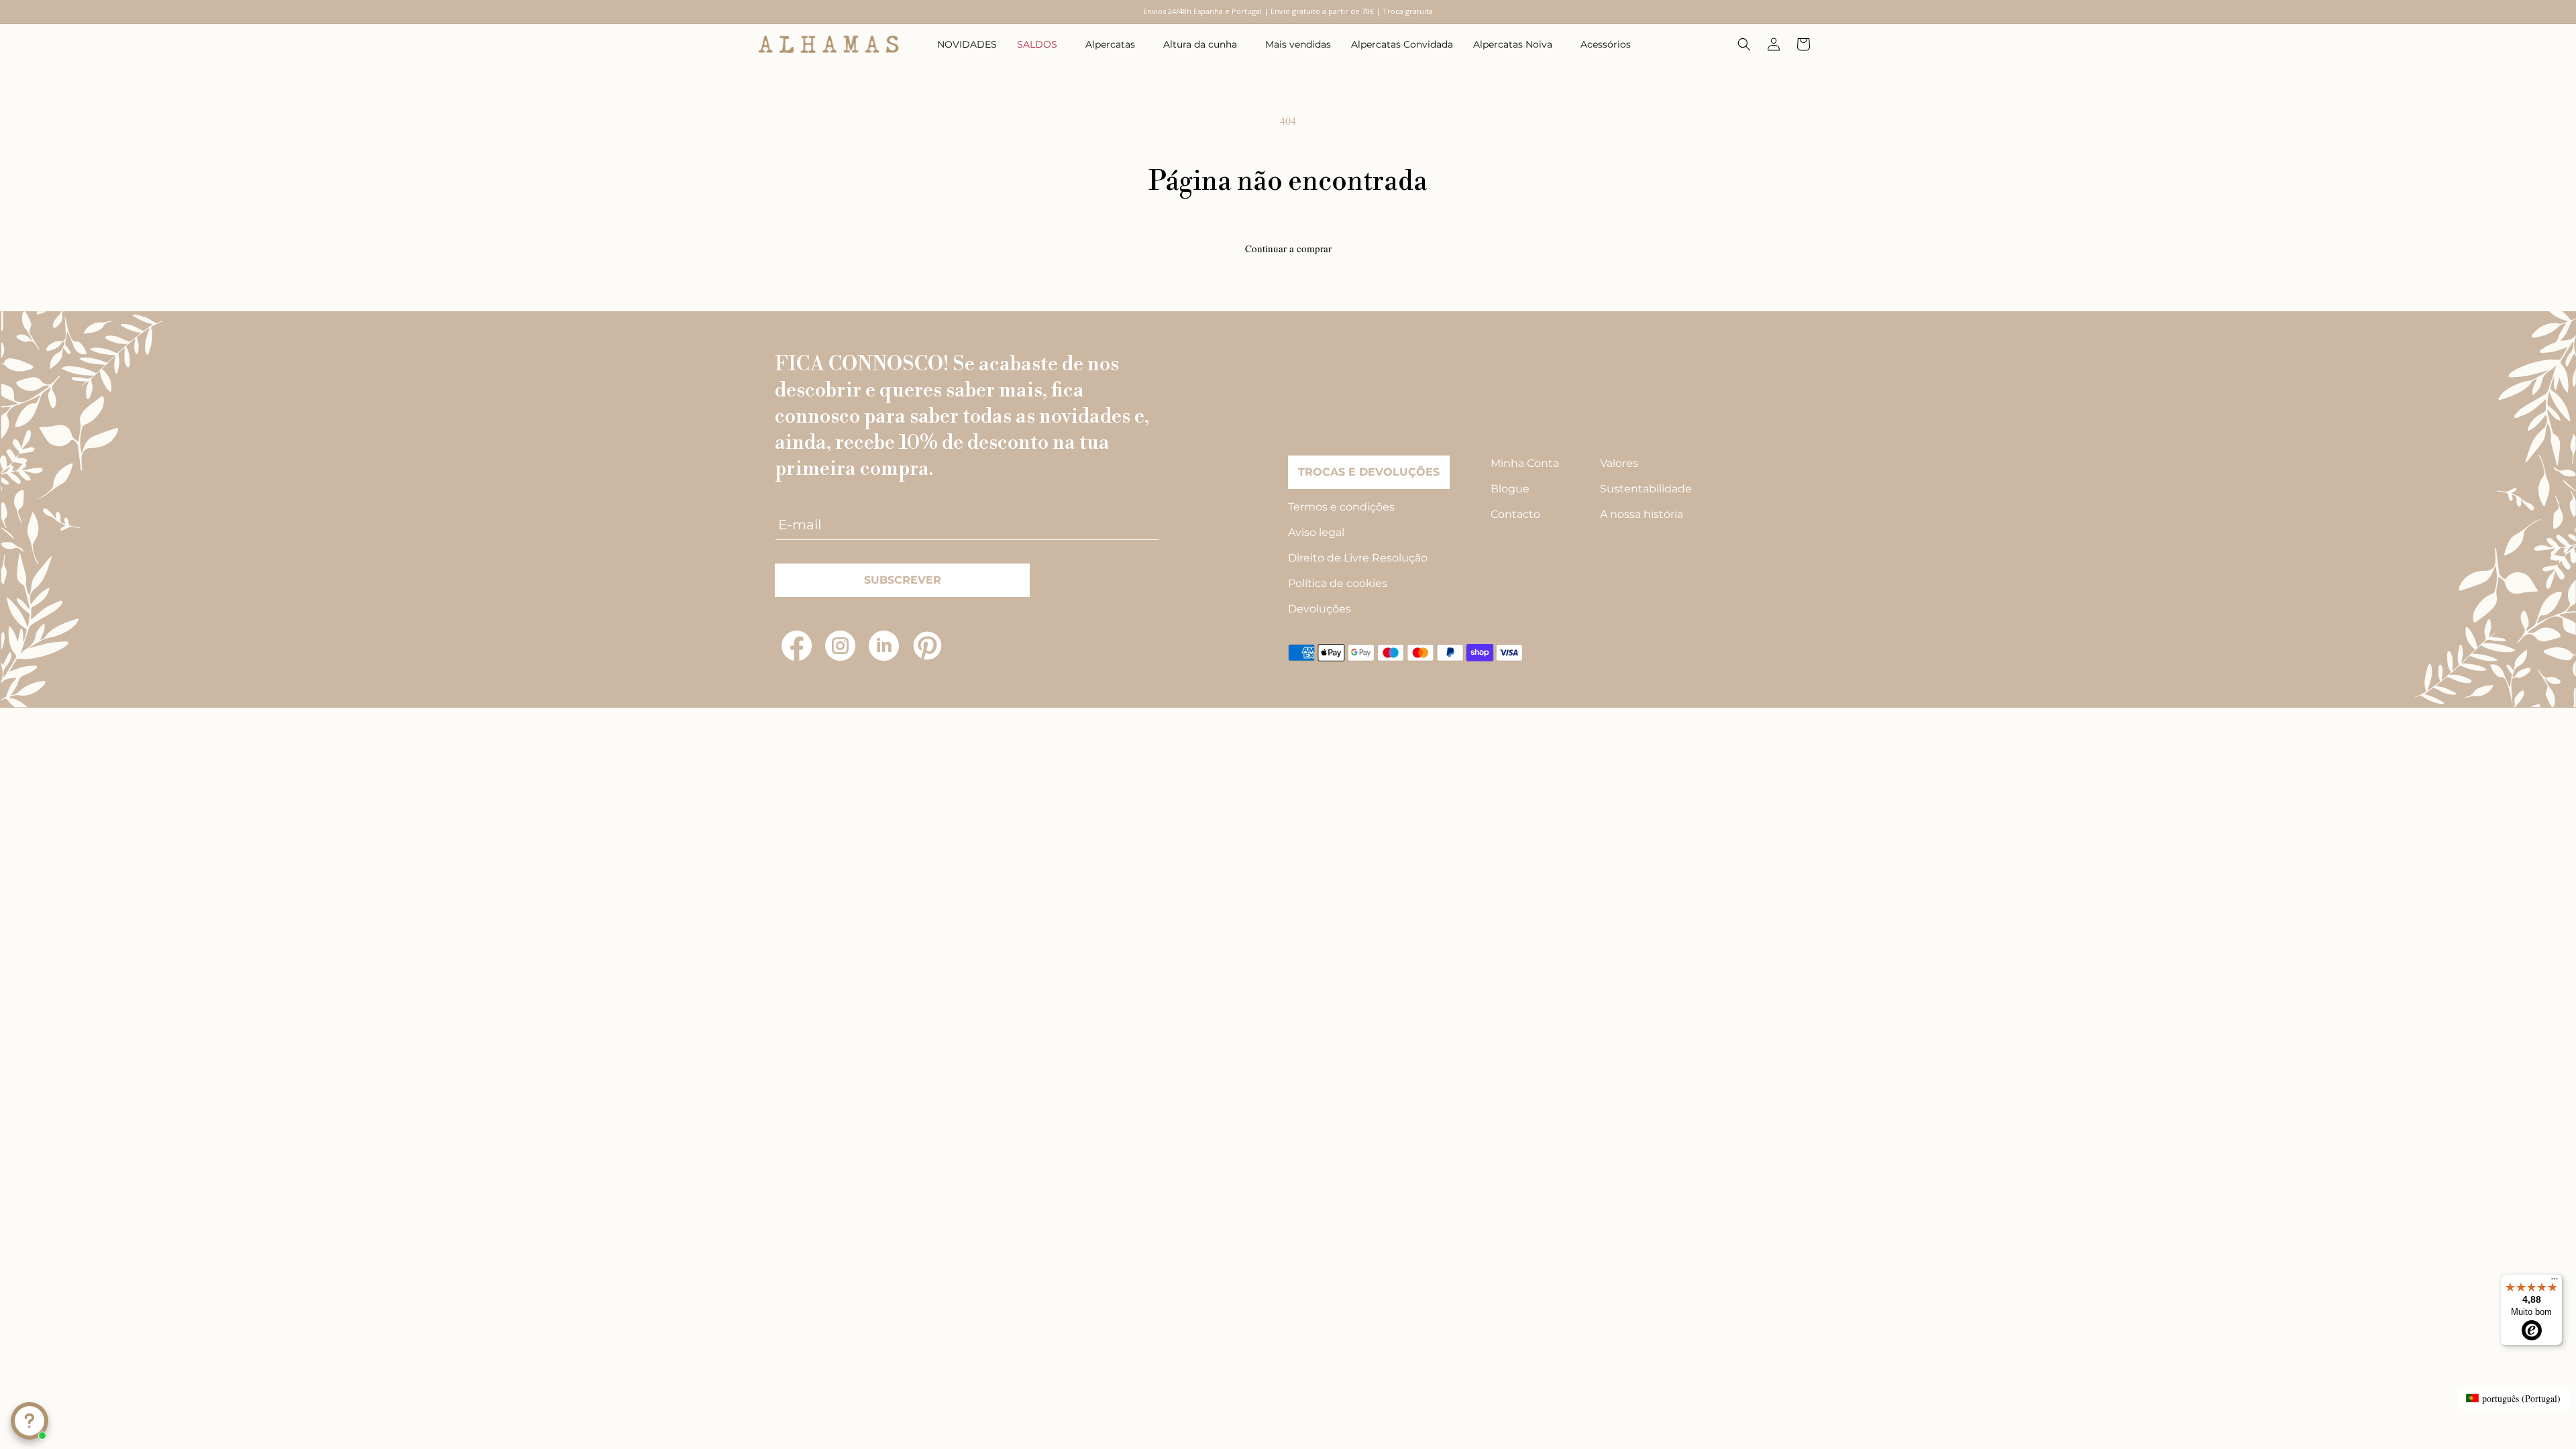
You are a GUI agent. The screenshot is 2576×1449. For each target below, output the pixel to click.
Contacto (1515, 514)
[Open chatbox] (30, 1421)
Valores (1619, 463)
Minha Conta (1525, 463)
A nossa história (1642, 514)
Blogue (1510, 489)
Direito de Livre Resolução (1358, 558)
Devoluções (1320, 609)
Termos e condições (1341, 507)
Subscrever (903, 580)
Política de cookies (1338, 583)
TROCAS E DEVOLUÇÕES (1369, 472)
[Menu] (2555, 1282)
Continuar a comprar (1288, 248)
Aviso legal (1316, 532)
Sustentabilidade (1646, 489)
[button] (1041, 44)
